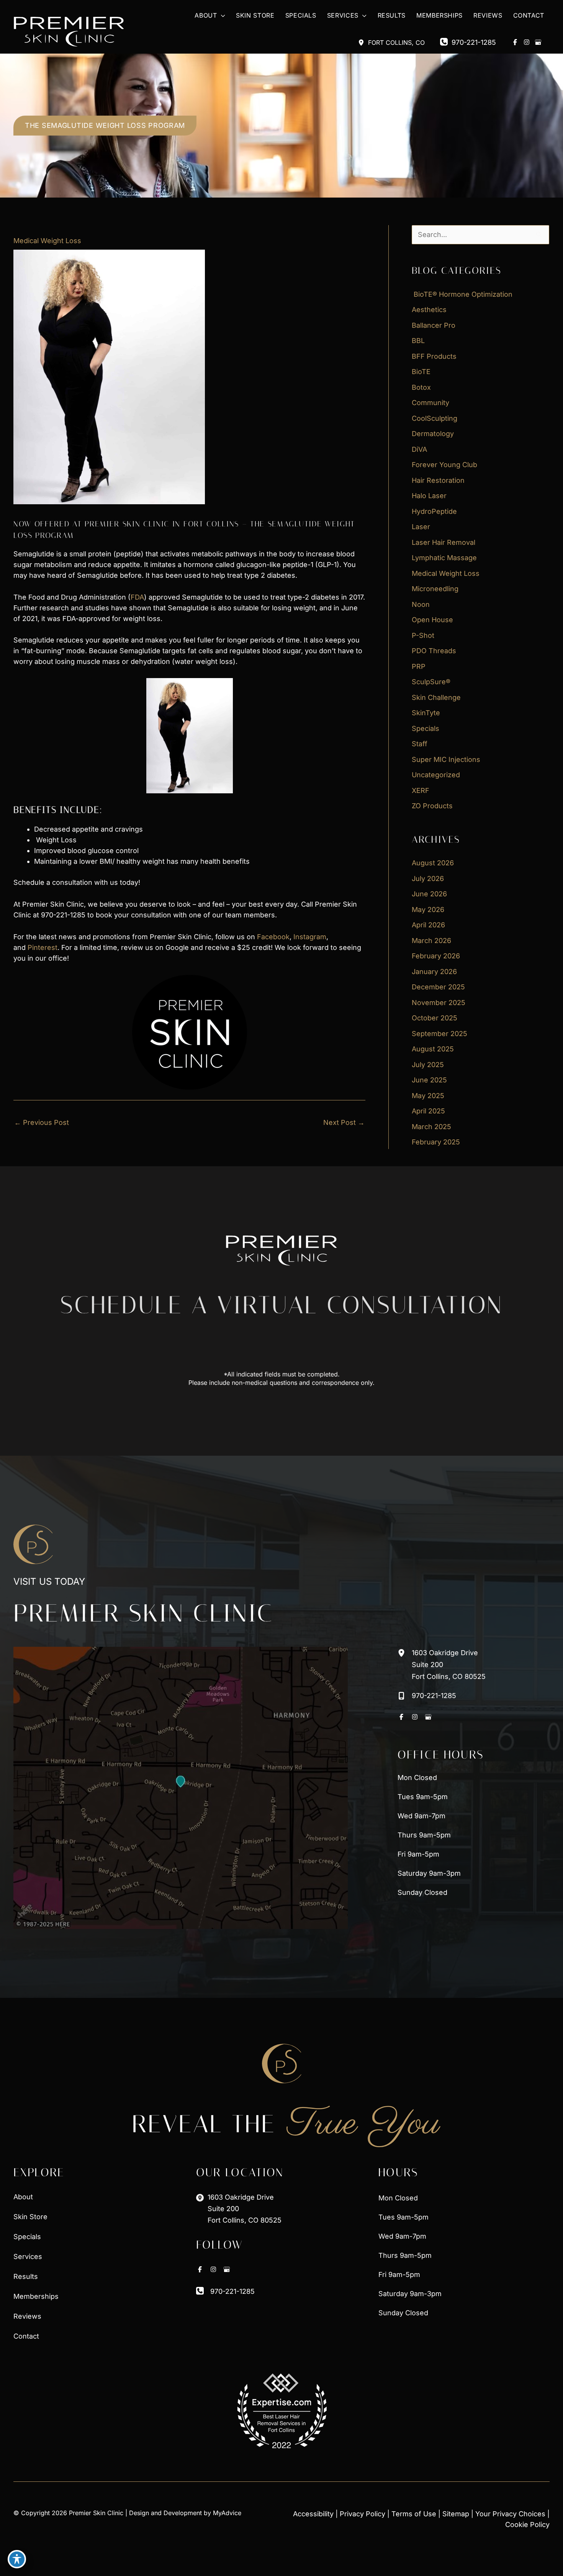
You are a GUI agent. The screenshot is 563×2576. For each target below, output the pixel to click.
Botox (421, 387)
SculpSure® (431, 682)
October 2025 (435, 1018)
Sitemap (456, 2514)
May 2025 (428, 1096)
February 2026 (436, 956)
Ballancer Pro (434, 325)
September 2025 (439, 1034)
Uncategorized (436, 775)
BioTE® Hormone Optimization (462, 294)
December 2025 (438, 987)
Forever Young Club (444, 465)
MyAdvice (227, 2513)
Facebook (273, 937)
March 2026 (431, 941)
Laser (421, 527)
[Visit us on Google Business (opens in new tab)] (538, 42)
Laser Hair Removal (444, 542)
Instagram (310, 937)
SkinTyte (426, 713)
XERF (421, 790)
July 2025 (428, 1065)
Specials (426, 728)
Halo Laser (429, 496)
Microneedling (435, 589)
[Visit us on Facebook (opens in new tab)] (515, 42)
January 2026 (434, 972)
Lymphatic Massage (444, 558)
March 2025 (431, 1127)
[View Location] (363, 42)
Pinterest (43, 947)
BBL (418, 341)
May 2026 (428, 910)
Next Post (344, 1122)
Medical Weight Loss (47, 241)
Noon (421, 604)
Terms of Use (414, 2514)
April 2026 (428, 925)
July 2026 (428, 879)
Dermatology (433, 434)
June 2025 (429, 1080)
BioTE (421, 372)
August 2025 (433, 1049)
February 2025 (436, 1142)
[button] (221, 16)
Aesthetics (429, 310)
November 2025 (439, 1003)
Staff (420, 744)
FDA (137, 597)
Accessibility (313, 2514)
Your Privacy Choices (510, 2514)
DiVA (419, 449)
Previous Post (42, 1122)
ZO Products (432, 806)
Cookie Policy (527, 2525)
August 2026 (433, 863)
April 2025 (428, 1111)
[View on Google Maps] (181, 1788)
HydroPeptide (434, 511)
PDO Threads (434, 651)
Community (430, 403)
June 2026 (429, 894)
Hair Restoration (438, 480)
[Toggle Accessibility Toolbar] (17, 2559)
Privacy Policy (363, 2514)
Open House (432, 620)
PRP (419, 666)
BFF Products (434, 356)
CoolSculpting (435, 418)
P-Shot (423, 635)
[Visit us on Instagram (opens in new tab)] (527, 42)
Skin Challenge (436, 697)
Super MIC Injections (446, 759)
